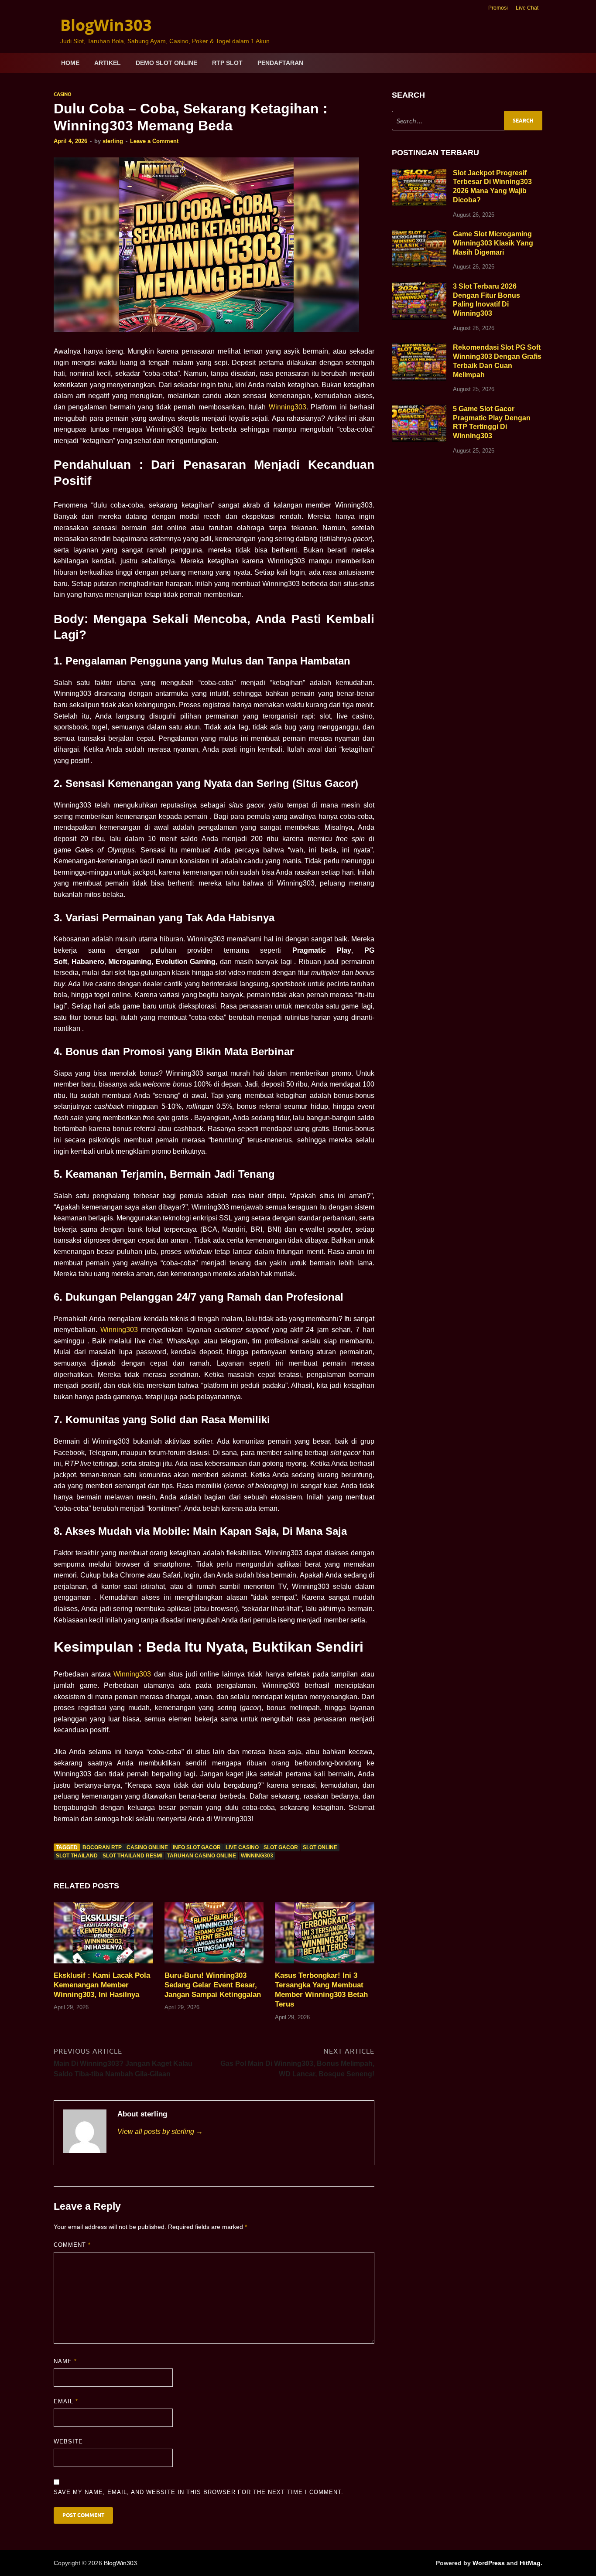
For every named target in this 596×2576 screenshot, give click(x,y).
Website (68, 2441)
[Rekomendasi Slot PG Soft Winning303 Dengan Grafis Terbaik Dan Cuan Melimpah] (419, 348)
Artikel (108, 63)
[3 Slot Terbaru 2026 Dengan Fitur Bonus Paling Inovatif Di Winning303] (419, 287)
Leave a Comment (154, 141)
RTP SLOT (227, 63)
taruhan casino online (202, 1856)
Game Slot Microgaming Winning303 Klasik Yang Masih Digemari (493, 243)
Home (70, 63)
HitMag (530, 2563)
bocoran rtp (102, 1847)
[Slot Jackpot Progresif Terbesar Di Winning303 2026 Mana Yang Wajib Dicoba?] (419, 174)
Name (65, 2361)
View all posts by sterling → (160, 2131)
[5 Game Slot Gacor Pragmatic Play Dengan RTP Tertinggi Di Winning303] (419, 410)
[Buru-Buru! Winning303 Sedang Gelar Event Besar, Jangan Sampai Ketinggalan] (214, 1936)
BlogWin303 (106, 25)
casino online (147, 1847)
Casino (63, 94)
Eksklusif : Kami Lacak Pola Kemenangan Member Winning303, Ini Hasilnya (102, 1985)
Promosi (498, 8)
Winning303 (288, 407)
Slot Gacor (281, 1847)
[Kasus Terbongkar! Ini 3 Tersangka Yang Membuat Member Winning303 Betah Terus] (325, 1936)
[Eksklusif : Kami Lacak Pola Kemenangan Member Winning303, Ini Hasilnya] (103, 1936)
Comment (72, 2245)
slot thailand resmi (132, 1856)
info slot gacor (197, 1847)
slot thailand (77, 1856)
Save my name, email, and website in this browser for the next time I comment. (199, 2492)
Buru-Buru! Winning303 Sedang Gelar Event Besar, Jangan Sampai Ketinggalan (213, 1985)
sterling (113, 141)
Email (66, 2401)
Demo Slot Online (166, 63)
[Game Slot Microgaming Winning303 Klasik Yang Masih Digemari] (419, 235)
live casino (242, 1847)
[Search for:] (467, 121)
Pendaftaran (280, 63)
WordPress (489, 2563)
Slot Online (320, 1847)
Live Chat (527, 8)
